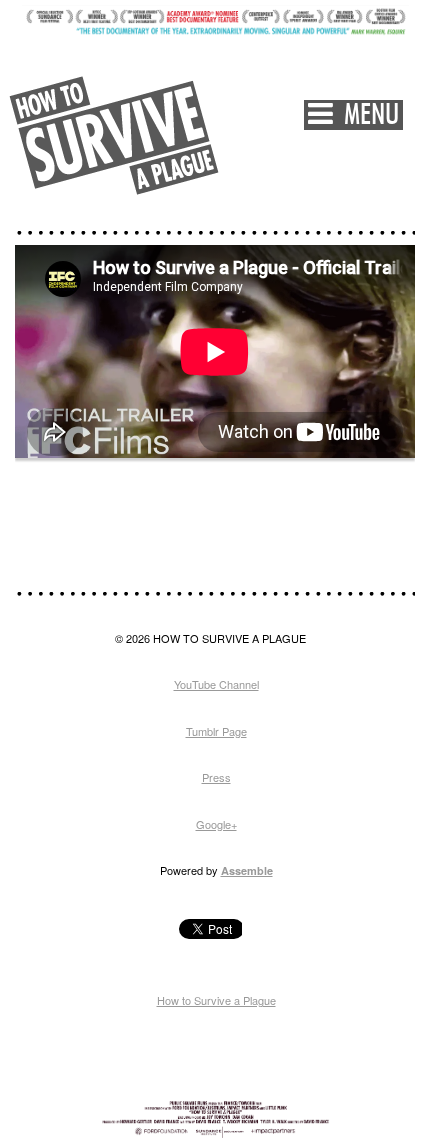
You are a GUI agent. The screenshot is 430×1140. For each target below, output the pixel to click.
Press (216, 777)
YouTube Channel (216, 684)
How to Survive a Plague (216, 1000)
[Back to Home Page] (115, 135)
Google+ (216, 824)
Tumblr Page (216, 731)
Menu (366, 115)
